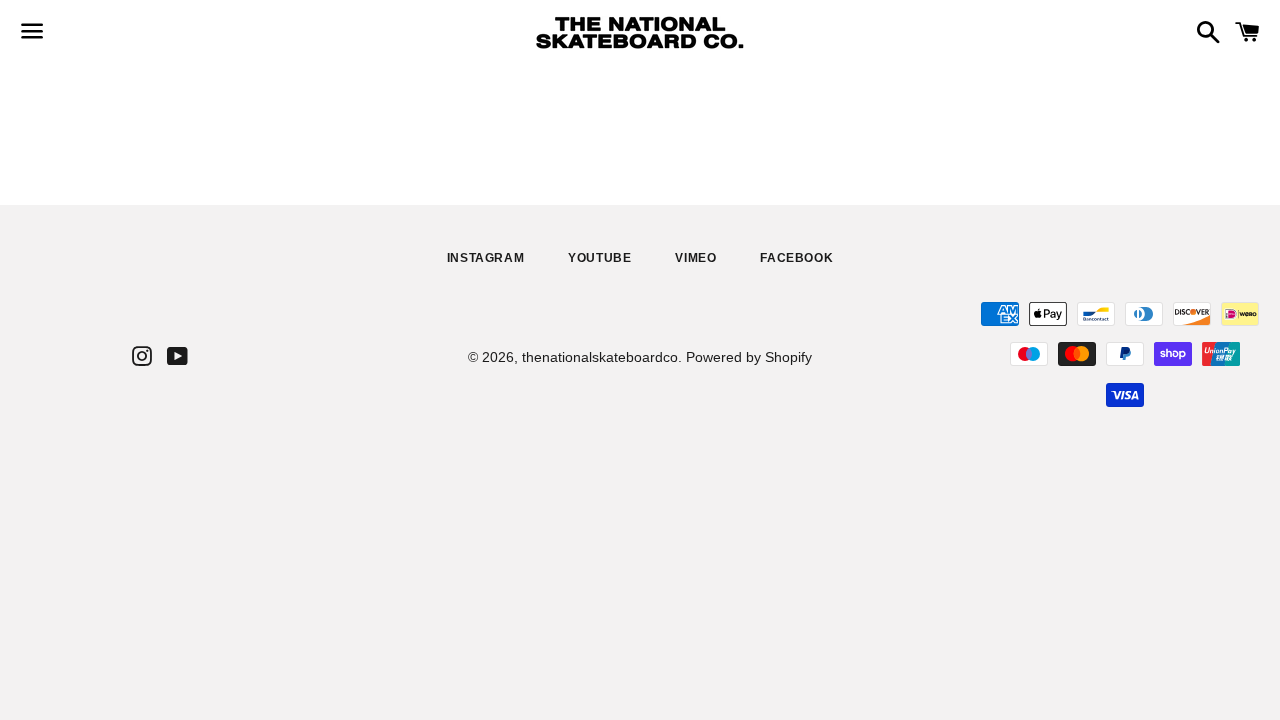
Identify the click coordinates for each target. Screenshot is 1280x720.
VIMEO (695, 258)
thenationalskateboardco (600, 357)
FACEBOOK (796, 258)
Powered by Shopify (749, 357)
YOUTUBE (599, 258)
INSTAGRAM (485, 258)
